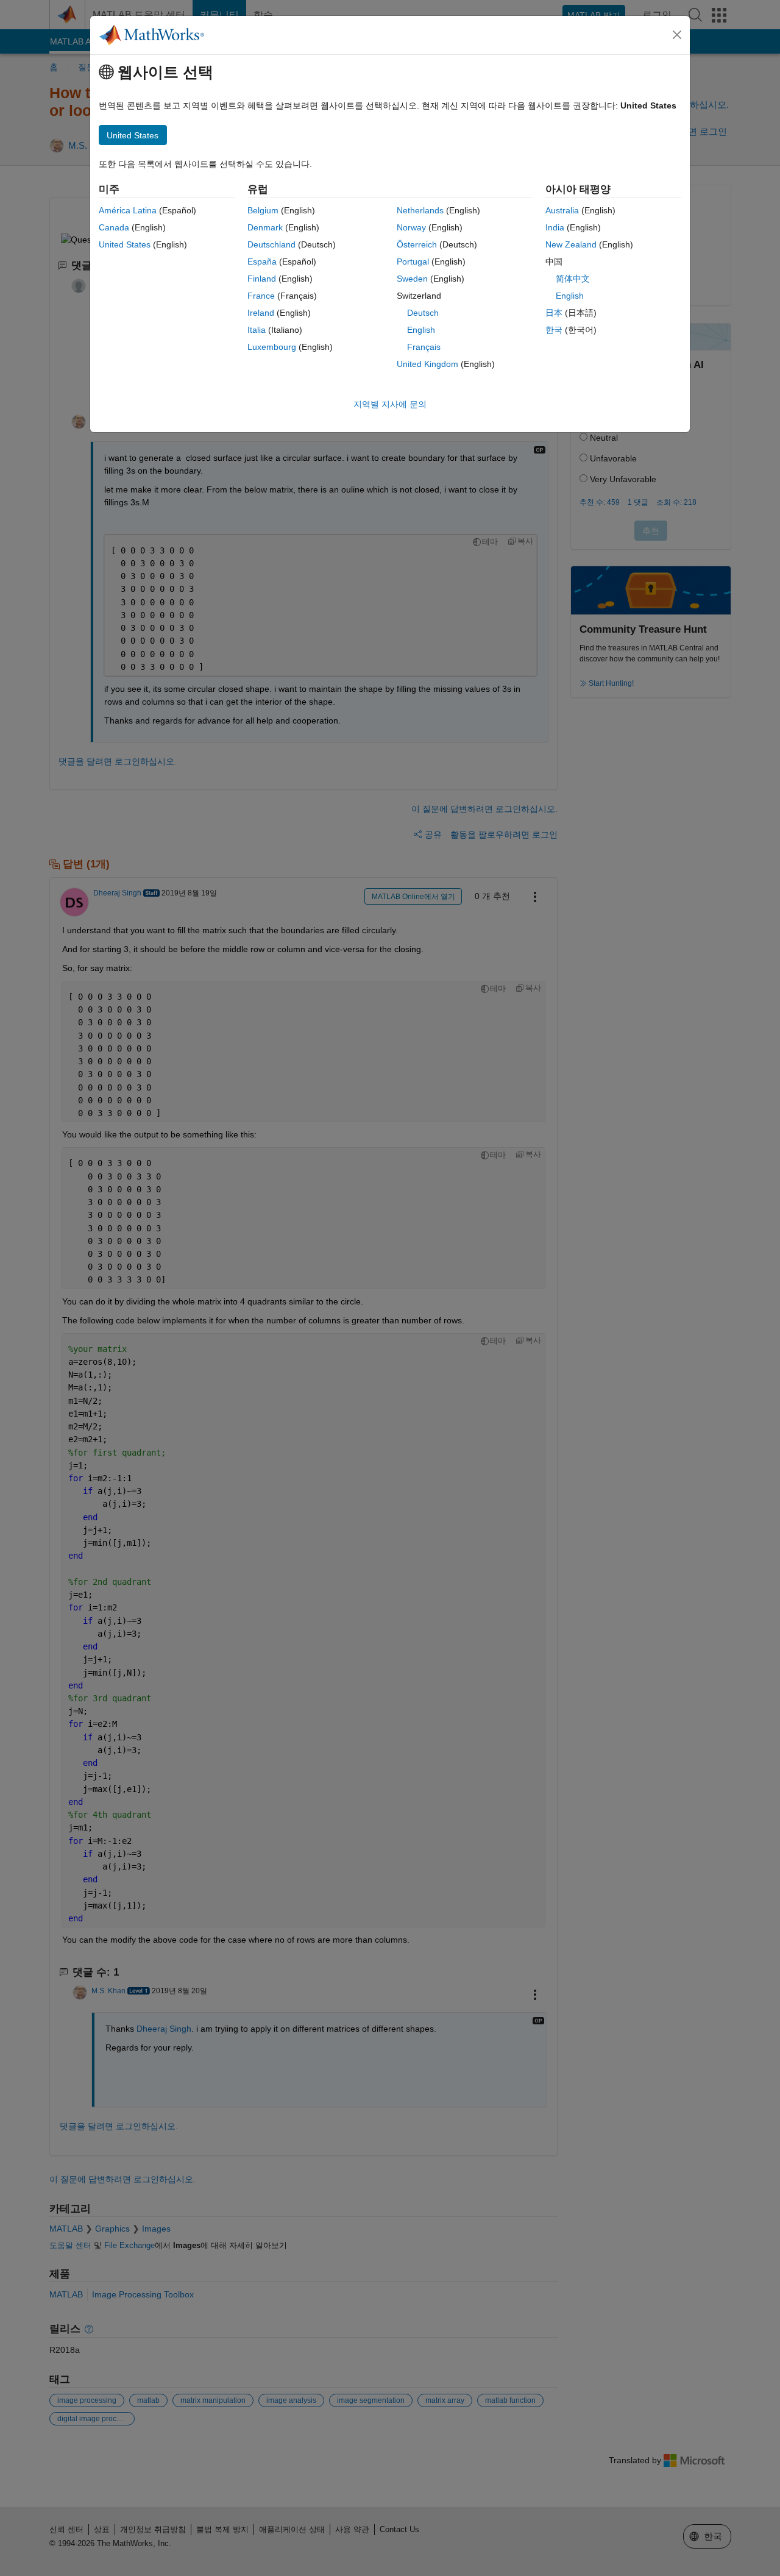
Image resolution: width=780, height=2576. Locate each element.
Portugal (413, 262)
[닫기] (677, 35)
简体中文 (573, 279)
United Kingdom (427, 364)
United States (125, 244)
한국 (554, 330)
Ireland (261, 313)
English (421, 330)
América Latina (128, 210)
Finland (262, 279)
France (261, 296)
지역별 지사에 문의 (390, 404)
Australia (562, 210)
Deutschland (271, 244)
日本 (554, 313)
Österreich (417, 244)
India (555, 227)
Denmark (265, 227)
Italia (257, 330)
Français (424, 347)
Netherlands (420, 210)
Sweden (412, 279)
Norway (411, 227)
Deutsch (423, 313)
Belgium (263, 210)
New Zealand (571, 244)
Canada (114, 227)
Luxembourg (272, 347)
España (262, 262)
